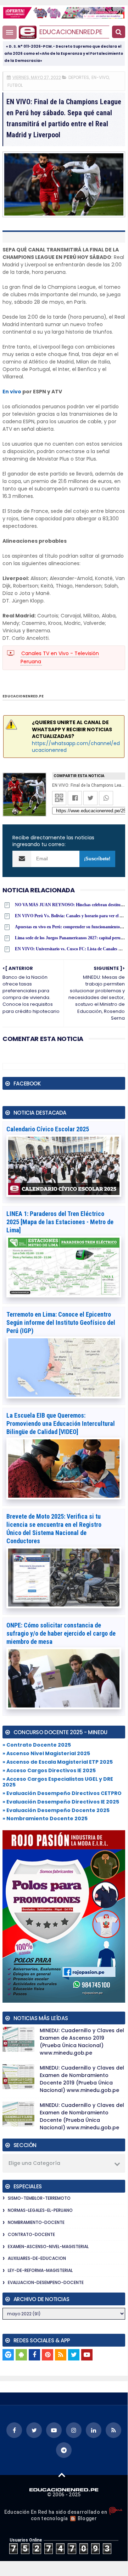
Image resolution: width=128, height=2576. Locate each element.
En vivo (12, 392)
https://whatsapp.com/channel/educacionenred (76, 747)
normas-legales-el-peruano (40, 2210)
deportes (79, 77)
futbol (15, 85)
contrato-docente (31, 2234)
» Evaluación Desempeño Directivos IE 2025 (61, 1802)
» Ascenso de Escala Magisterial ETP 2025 (58, 1762)
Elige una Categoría (34, 2163)
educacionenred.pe (71, 32)
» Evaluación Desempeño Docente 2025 (56, 1810)
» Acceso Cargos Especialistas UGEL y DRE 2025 (58, 1782)
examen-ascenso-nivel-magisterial (48, 2246)
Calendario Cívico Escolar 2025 (48, 1129)
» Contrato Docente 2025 (37, 1745)
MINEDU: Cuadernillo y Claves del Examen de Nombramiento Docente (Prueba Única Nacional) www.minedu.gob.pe (82, 2116)
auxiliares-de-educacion (37, 2258)
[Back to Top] (62, 2475)
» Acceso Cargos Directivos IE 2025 (49, 1770)
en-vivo (100, 77)
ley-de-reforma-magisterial (40, 2270)
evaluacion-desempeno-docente (46, 2282)
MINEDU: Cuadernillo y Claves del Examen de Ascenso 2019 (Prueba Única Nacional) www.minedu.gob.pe (82, 2042)
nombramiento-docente (36, 2222)
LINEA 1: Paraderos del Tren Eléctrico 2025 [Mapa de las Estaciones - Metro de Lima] (60, 1222)
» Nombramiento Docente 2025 (45, 1818)
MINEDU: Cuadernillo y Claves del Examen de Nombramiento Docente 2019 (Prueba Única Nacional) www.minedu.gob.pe (82, 2079)
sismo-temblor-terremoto (39, 2198)
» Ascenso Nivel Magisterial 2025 (46, 1753)
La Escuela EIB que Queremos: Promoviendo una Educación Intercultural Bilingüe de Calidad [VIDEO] (61, 1424)
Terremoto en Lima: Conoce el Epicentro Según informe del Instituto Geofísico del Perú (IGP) (61, 1322)
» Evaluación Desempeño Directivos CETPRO (62, 1793)
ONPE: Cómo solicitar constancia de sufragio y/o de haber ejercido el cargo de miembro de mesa (61, 1633)
